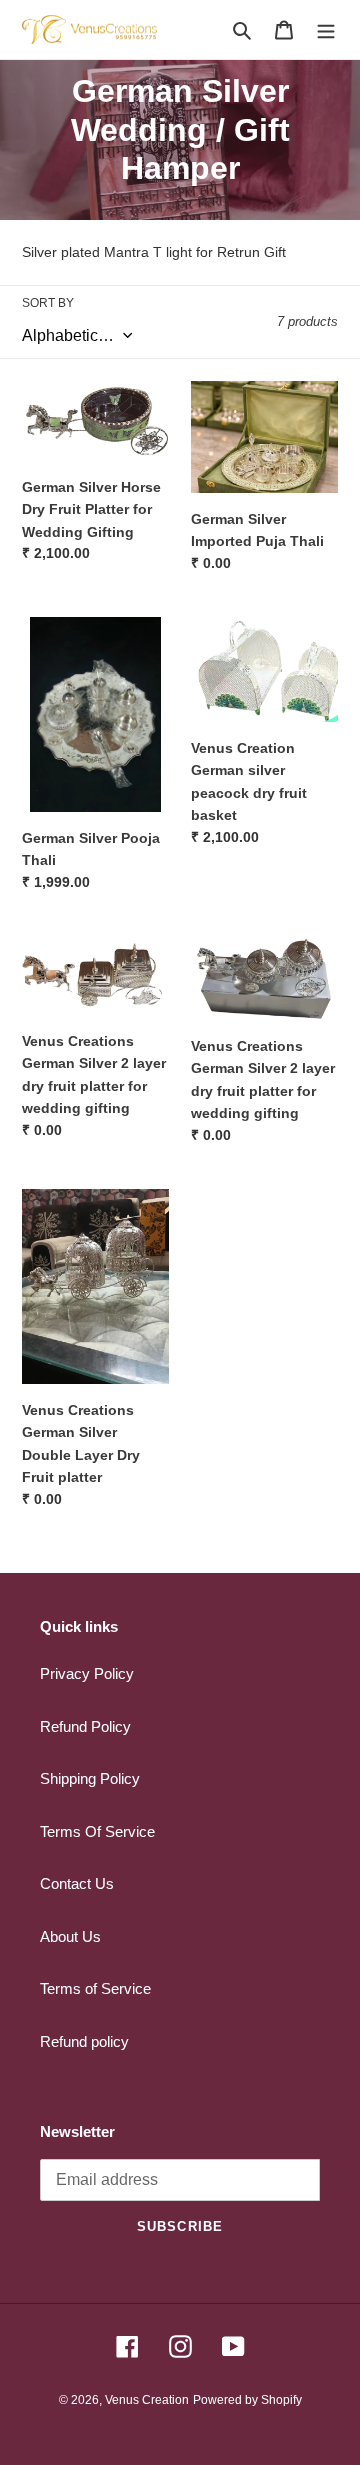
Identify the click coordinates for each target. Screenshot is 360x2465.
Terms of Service (95, 1988)
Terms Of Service (97, 1831)
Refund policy (84, 2041)
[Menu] (326, 29)
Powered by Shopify (247, 2400)
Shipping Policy (90, 1778)
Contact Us (77, 1883)
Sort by (48, 303)
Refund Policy (85, 1726)
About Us (70, 1936)
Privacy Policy (87, 1673)
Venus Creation (147, 2400)
